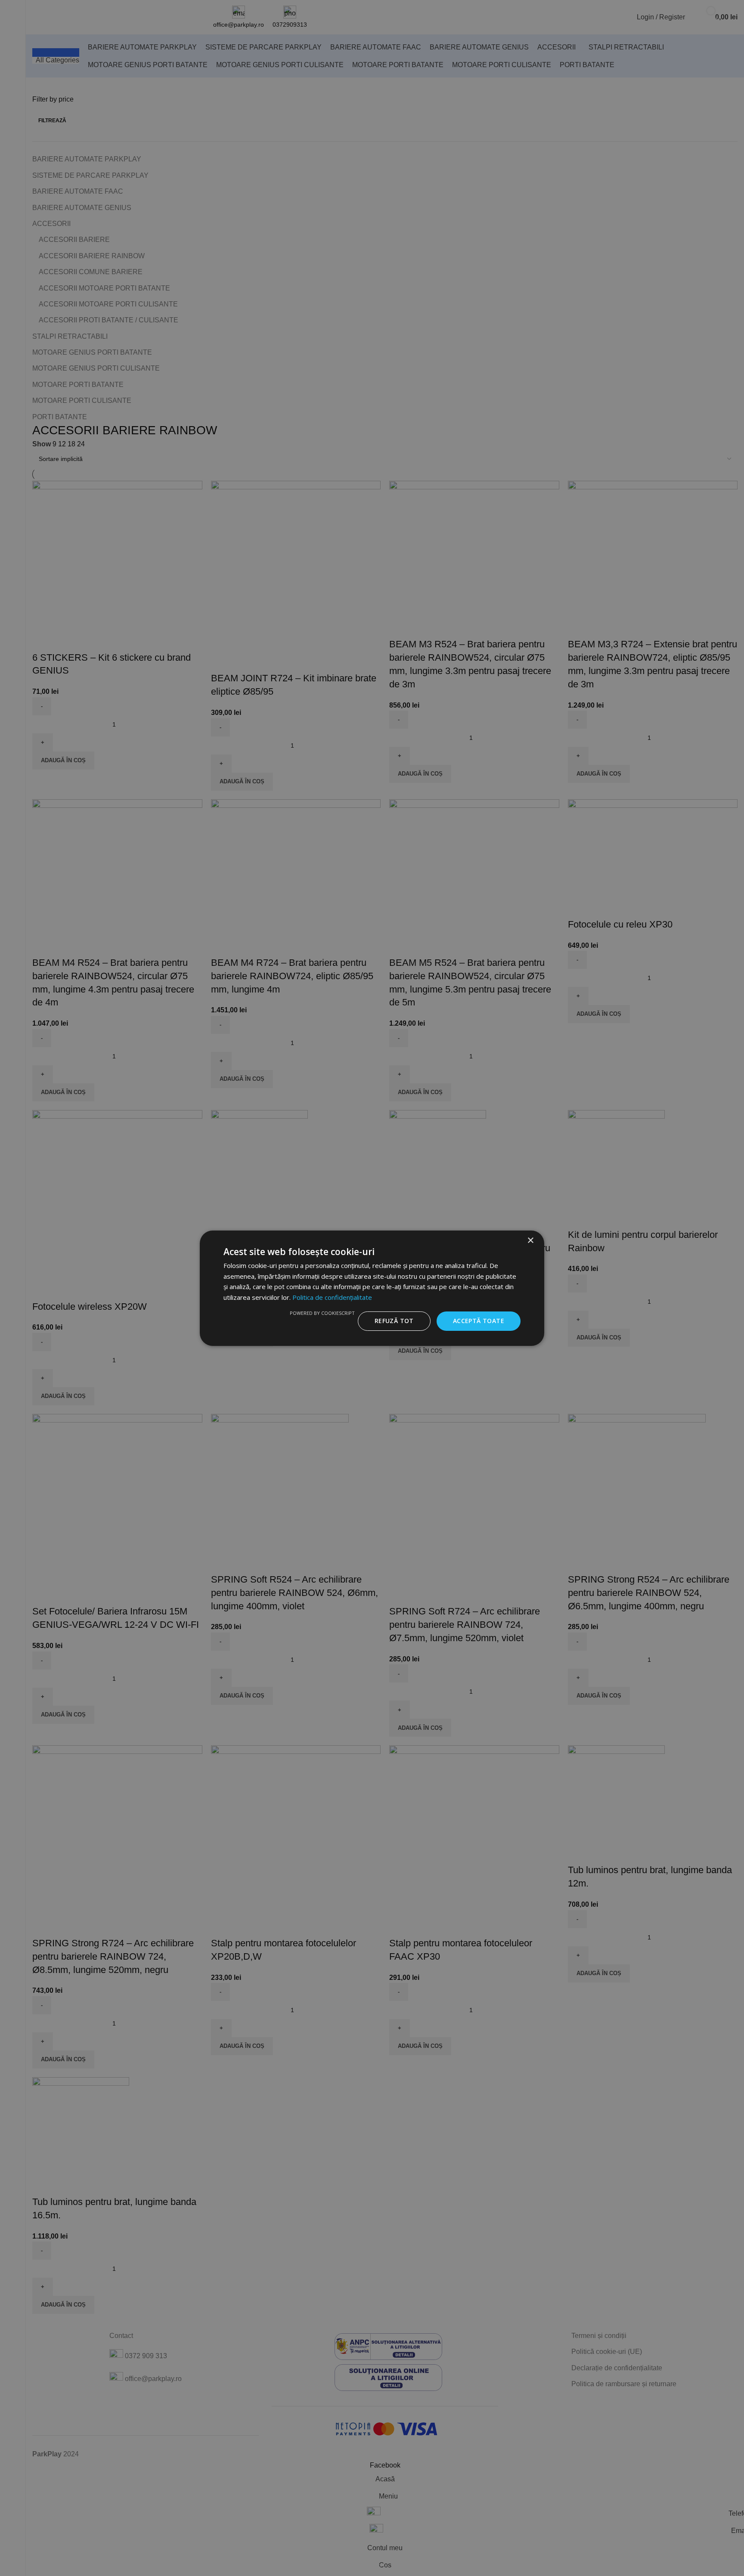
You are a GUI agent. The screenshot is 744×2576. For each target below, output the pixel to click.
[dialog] (372, 1288)
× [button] (530, 1240)
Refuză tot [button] (394, 1321)
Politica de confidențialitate (332, 1297)
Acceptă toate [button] (479, 1321)
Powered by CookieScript (322, 1313)
